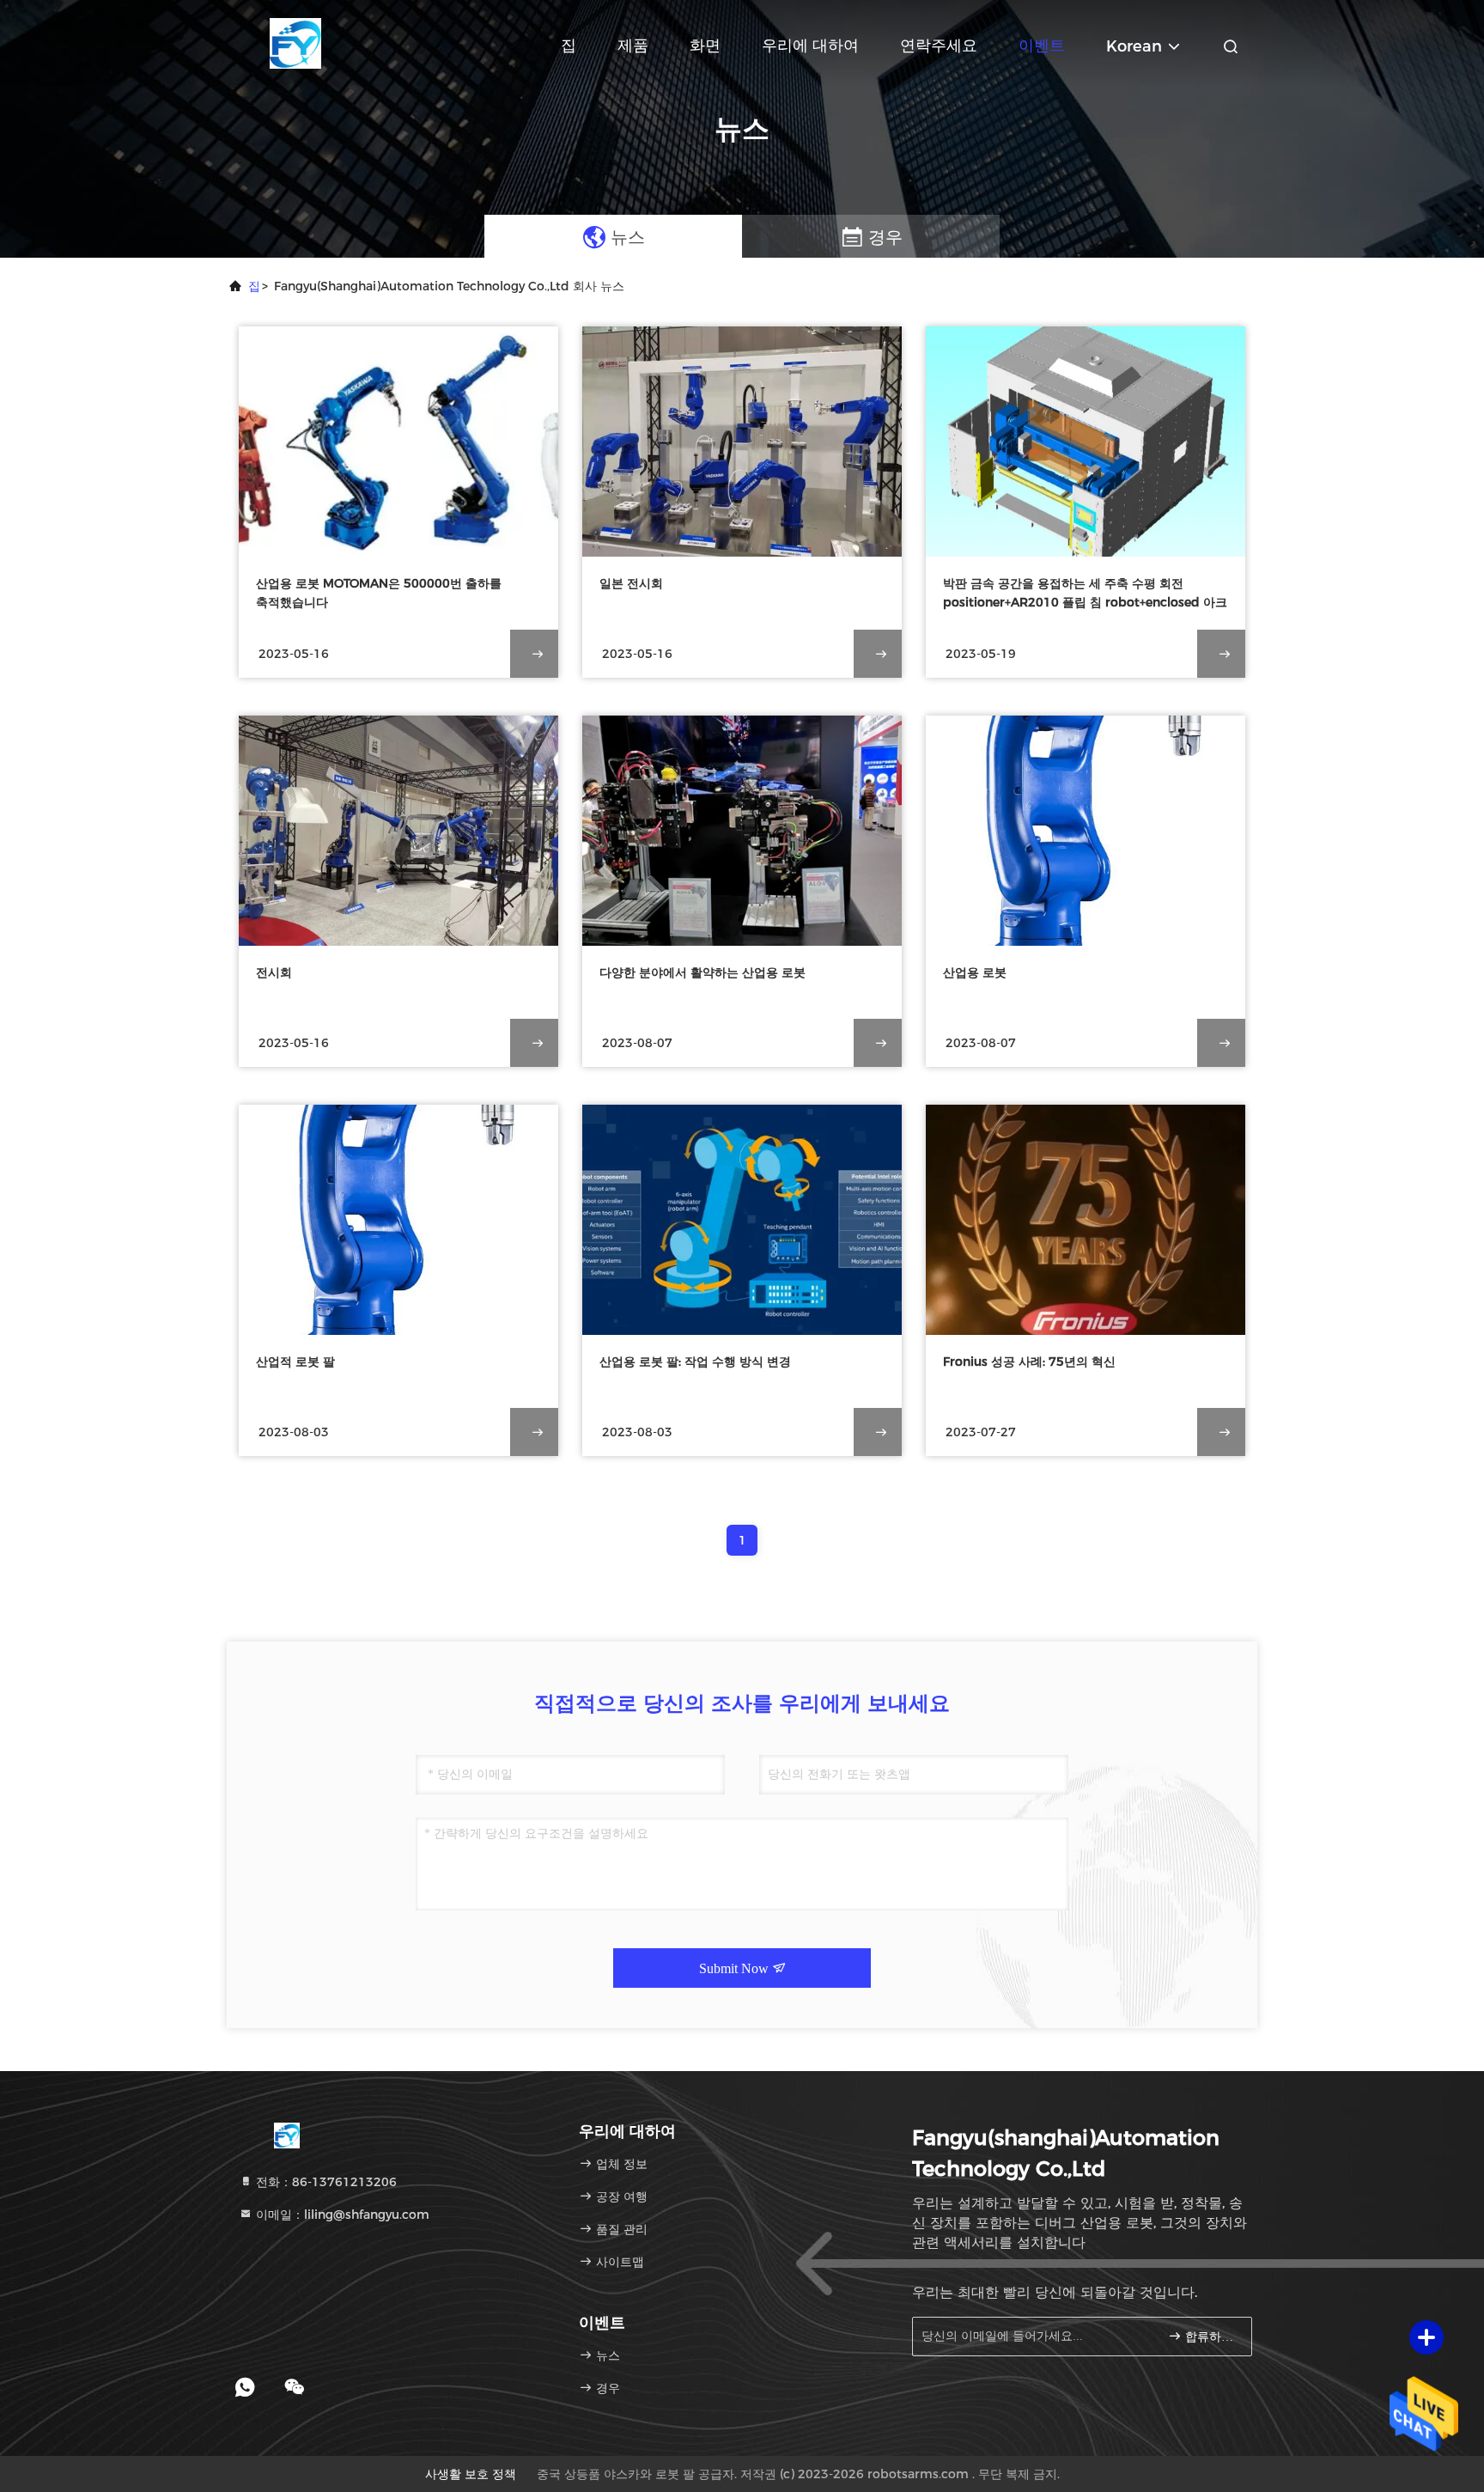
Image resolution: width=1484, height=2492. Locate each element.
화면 (705, 46)
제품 (633, 46)
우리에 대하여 (810, 46)
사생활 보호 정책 (471, 2474)
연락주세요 (939, 46)
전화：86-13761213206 (325, 2182)
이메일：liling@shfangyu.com (341, 2215)
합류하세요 (1210, 2337)
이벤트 (1042, 46)
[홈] (295, 43)
